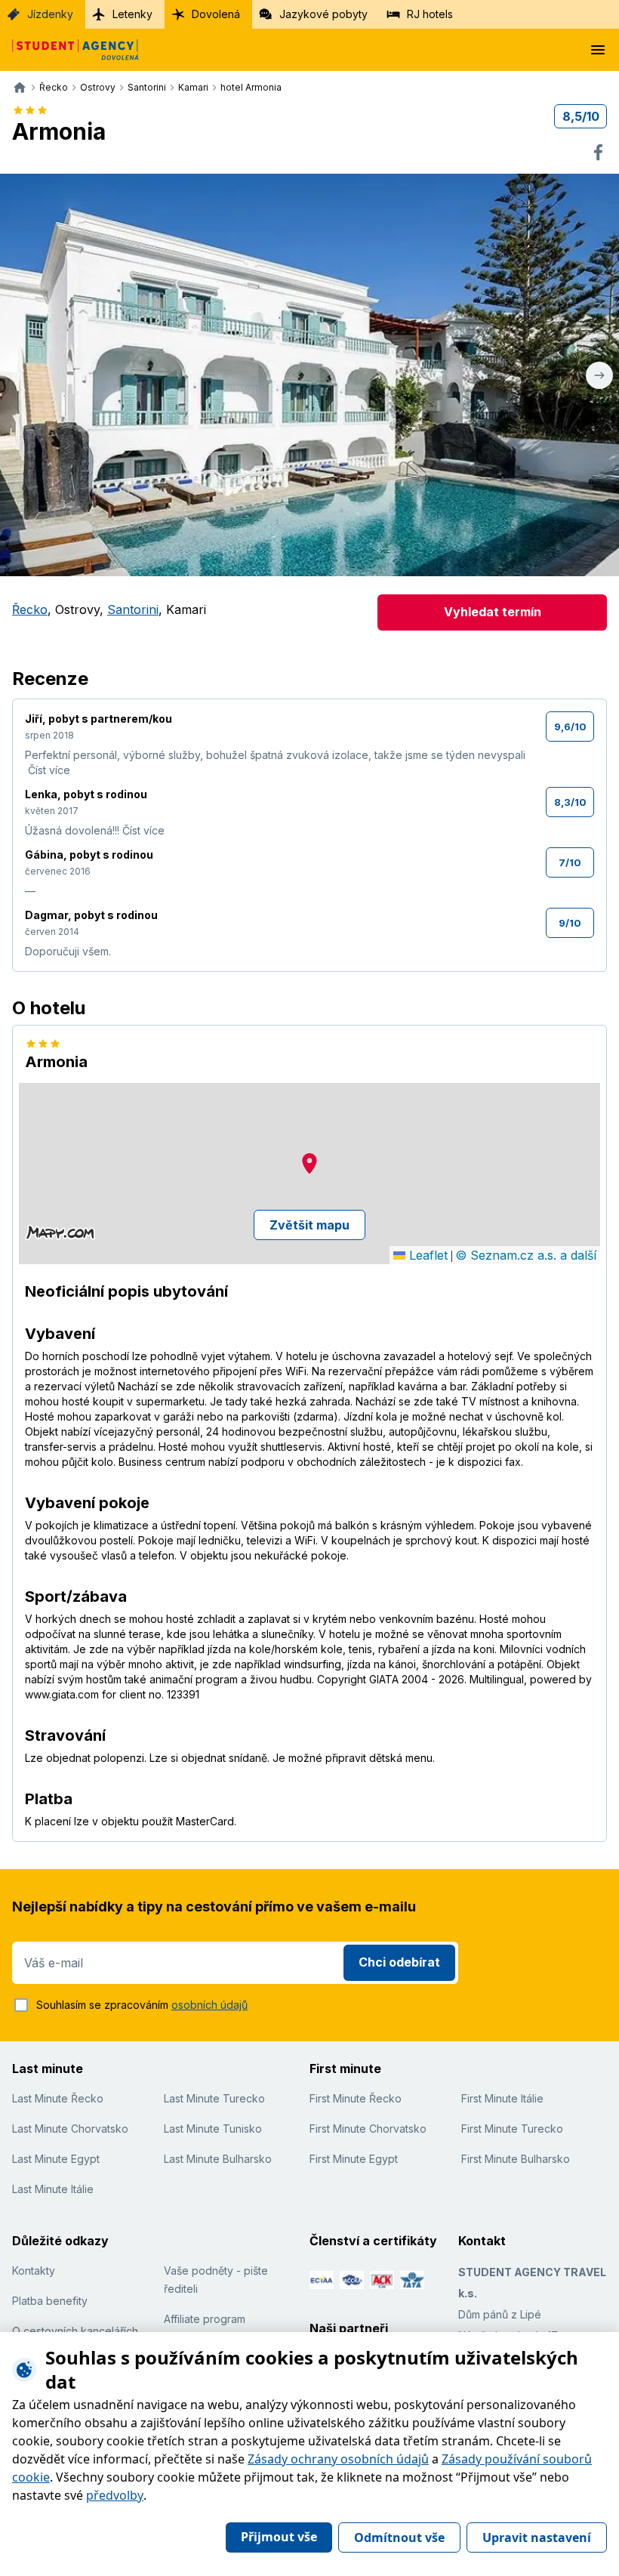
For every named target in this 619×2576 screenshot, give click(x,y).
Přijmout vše (279, 2537)
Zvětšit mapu (309, 1225)
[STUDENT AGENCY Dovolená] (69, 50)
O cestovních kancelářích (75, 2331)
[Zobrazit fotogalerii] (309, 375)
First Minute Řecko (356, 2098)
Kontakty (34, 2271)
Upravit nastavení (537, 2537)
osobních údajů (209, 2005)
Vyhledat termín (493, 612)
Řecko (30, 609)
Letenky (132, 14)
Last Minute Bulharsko (218, 2159)
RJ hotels (430, 14)
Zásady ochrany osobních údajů (338, 2459)
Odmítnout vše (399, 2537)
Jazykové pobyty (323, 14)
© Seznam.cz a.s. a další (526, 1255)
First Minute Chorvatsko (368, 2129)
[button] (309, 1163)
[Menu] (598, 50)
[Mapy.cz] (60, 1232)
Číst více (49, 770)
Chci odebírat (399, 1962)
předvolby (115, 2495)
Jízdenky (50, 14)
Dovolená (216, 14)
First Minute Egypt (354, 2159)
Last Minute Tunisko (213, 2129)
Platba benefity (50, 2301)
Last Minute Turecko (214, 2098)
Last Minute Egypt (56, 2159)
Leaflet (427, 1255)
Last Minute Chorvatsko (70, 2129)
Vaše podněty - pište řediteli (216, 2280)
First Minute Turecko (512, 2129)
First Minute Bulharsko (516, 2159)
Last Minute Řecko (58, 2098)
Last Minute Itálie (53, 2189)
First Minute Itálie (502, 2098)
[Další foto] (599, 375)
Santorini (133, 609)
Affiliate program (205, 2319)
